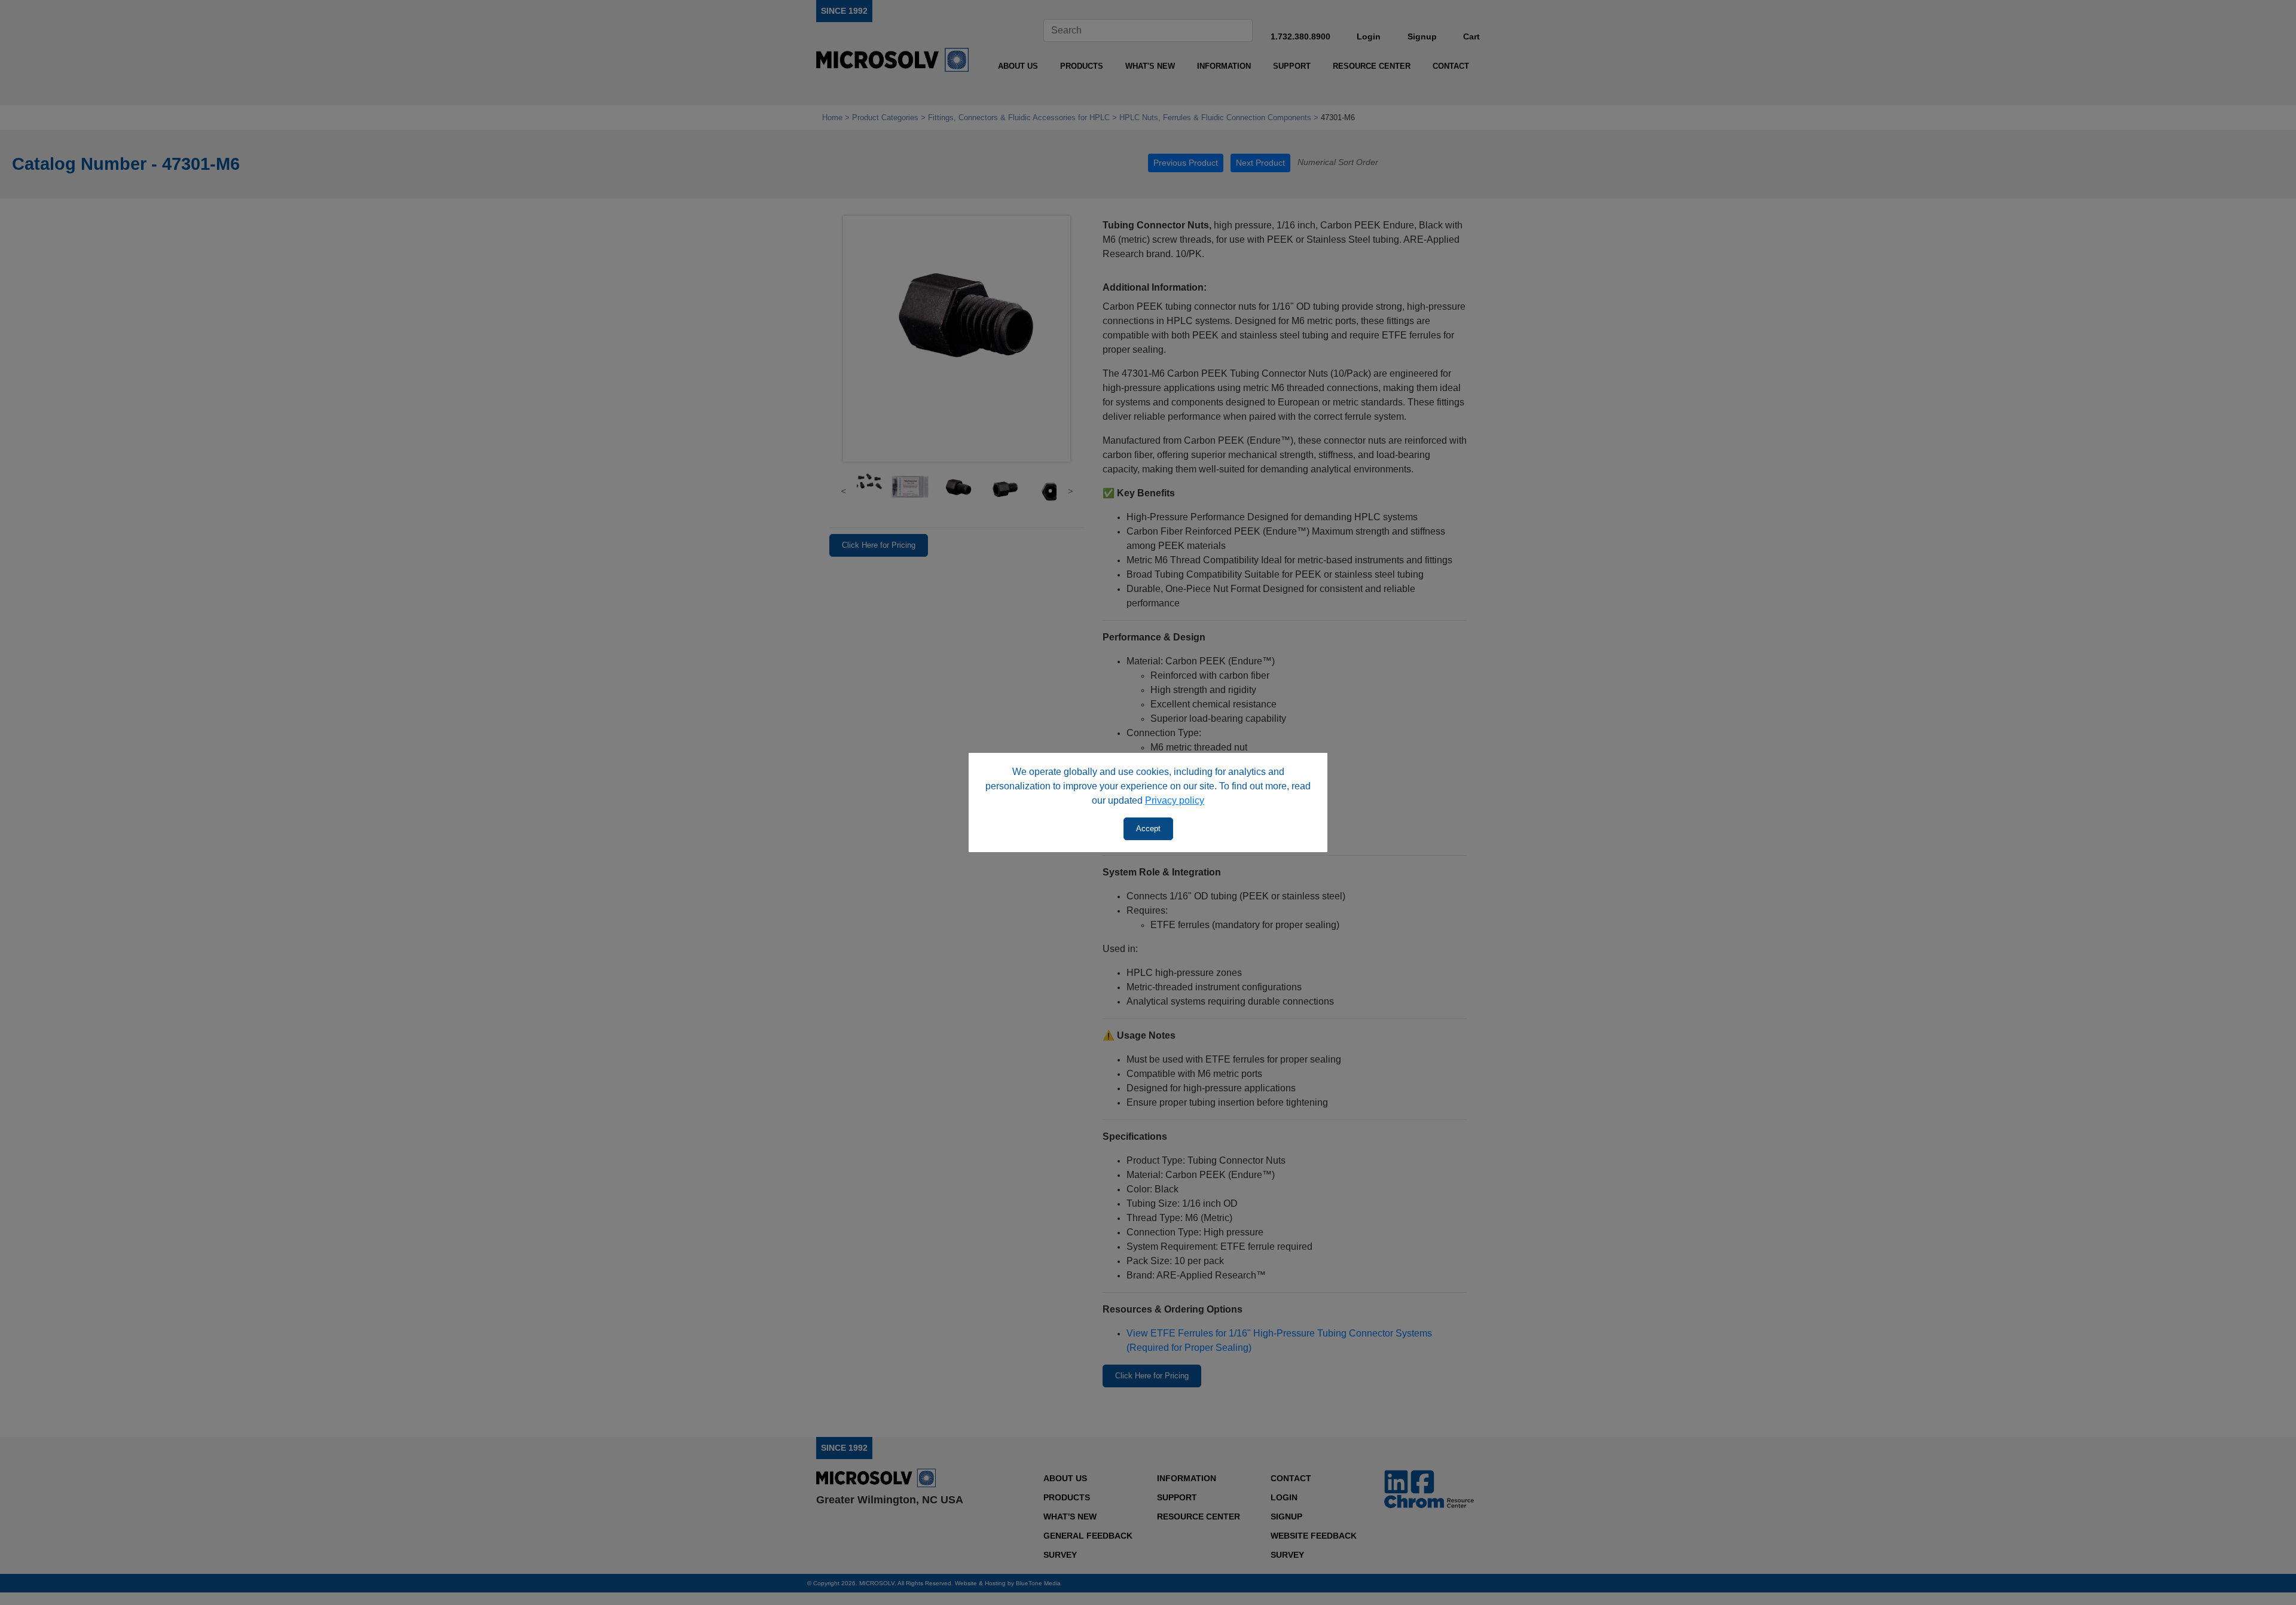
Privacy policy (1175, 800)
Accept (1148, 829)
